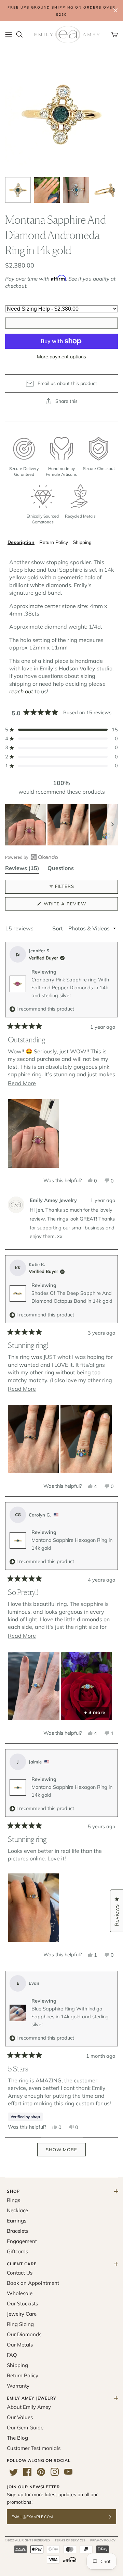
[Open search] (19, 35)
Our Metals (20, 2345)
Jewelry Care (22, 2314)
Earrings (17, 2221)
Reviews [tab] (22, 869)
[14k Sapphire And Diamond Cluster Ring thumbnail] (18, 190)
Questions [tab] (61, 869)
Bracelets (18, 2231)
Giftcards (17, 2251)
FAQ (12, 2355)
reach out (21, 691)
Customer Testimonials (34, 2448)
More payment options (61, 357)
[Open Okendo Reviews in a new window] (32, 857)
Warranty (18, 2386)
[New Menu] (9, 35)
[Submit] (114, 2517)
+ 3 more (95, 1712)
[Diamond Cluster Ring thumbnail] (105, 190)
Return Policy (54, 542)
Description (21, 542)
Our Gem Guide (25, 2428)
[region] (61, 825)
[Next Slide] (112, 825)
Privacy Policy (103, 2540)
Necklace (17, 2210)
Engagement (22, 2241)
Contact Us (20, 2273)
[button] (61, 730)
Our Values (20, 2417)
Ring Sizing (20, 2324)
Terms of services (70, 2540)
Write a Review (76, 906)
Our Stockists (22, 2303)
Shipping (82, 542)
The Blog (17, 2438)
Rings (13, 2200)
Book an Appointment (33, 2283)
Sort (58, 928)
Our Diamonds (24, 2334)
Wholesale (20, 2293)
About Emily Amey (29, 2407)
